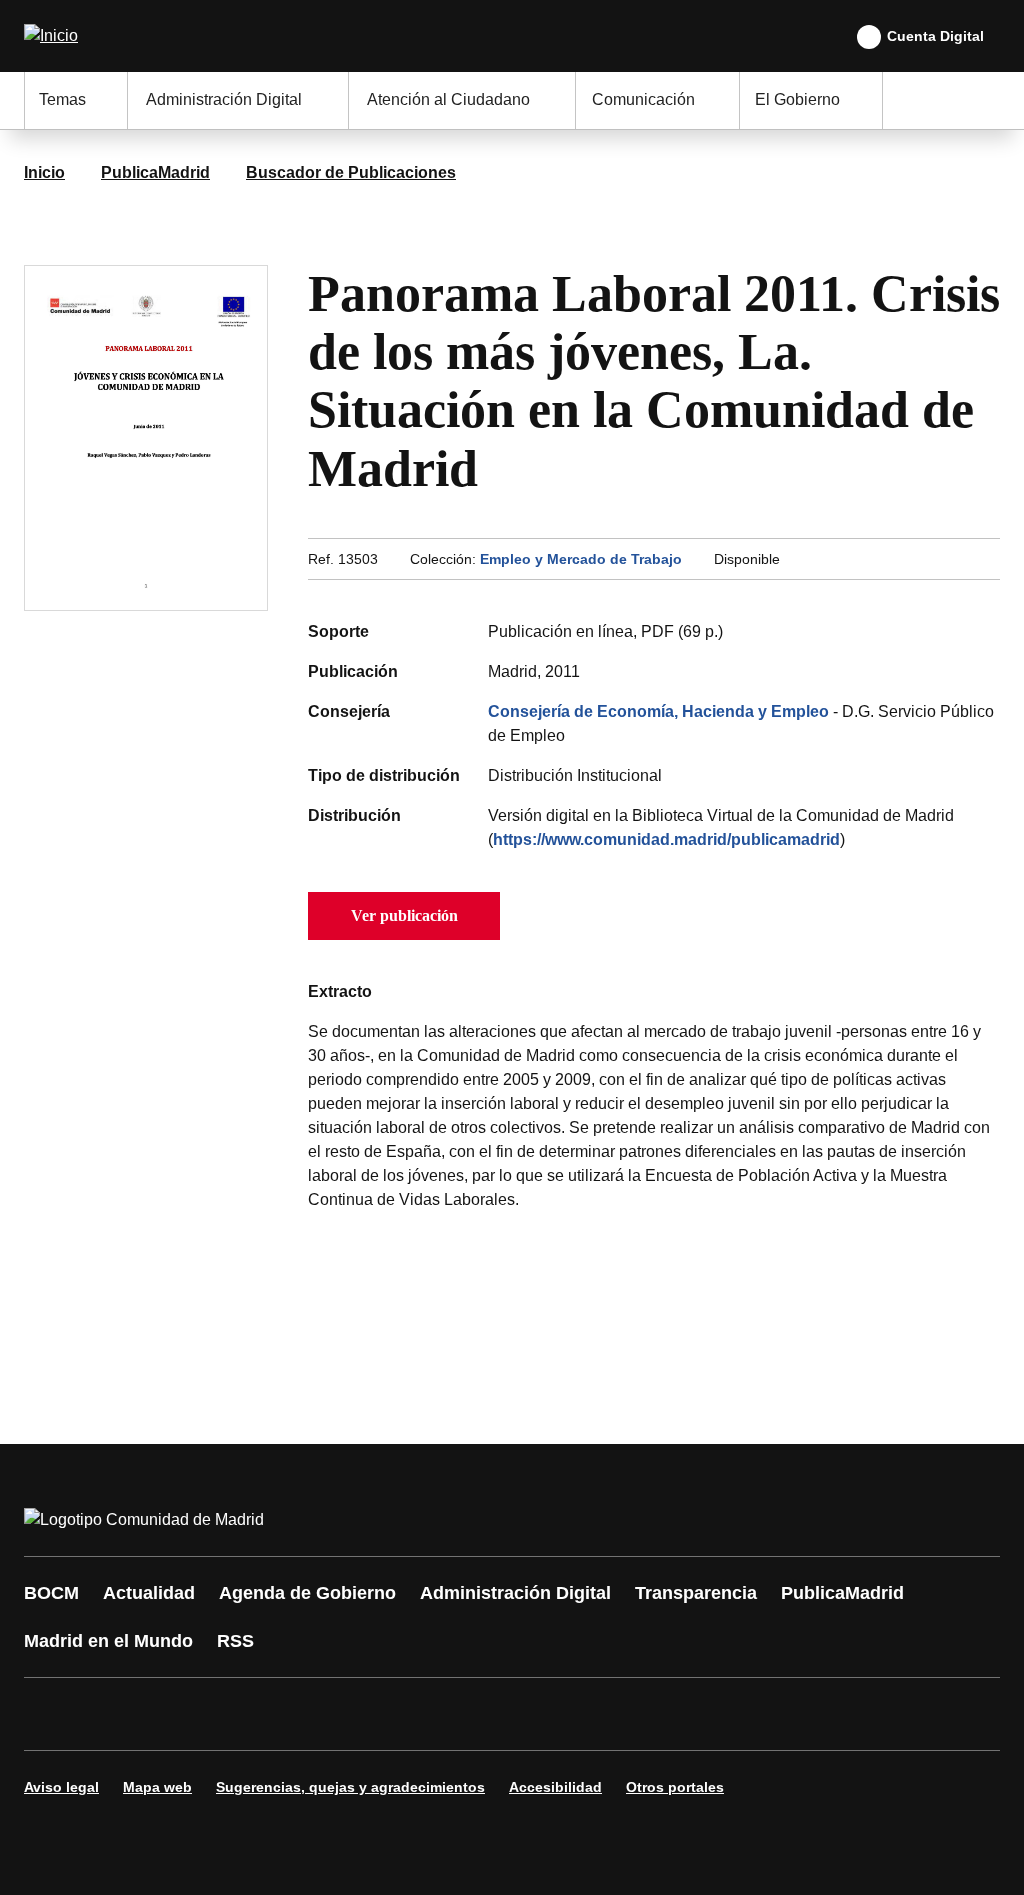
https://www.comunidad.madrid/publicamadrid (666, 839)
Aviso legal (61, 1787)
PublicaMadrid (155, 172)
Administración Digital (515, 1593)
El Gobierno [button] (797, 99)
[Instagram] (112, 1714)
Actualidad (149, 1593)
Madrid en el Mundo (108, 1641)
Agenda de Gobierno (307, 1593)
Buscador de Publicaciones (351, 172)
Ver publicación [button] (404, 915)
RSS (235, 1641)
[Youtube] (232, 1714)
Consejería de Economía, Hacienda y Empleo (658, 711)
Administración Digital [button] (224, 99)
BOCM (51, 1593)
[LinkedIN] (292, 1714)
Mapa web (157, 1787)
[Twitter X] (172, 1714)
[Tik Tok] (412, 1714)
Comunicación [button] (643, 99)
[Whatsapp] (352, 1714)
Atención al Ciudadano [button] (448, 99)
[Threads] (592, 1714)
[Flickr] (472, 1714)
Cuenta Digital (935, 36)
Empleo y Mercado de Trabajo (581, 559)
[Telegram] (532, 1714)
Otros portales (675, 1787)
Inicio (44, 172)
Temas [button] (62, 99)
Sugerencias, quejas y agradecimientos (350, 1787)
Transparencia (696, 1593)
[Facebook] (52, 1714)
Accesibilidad (555, 1787)
